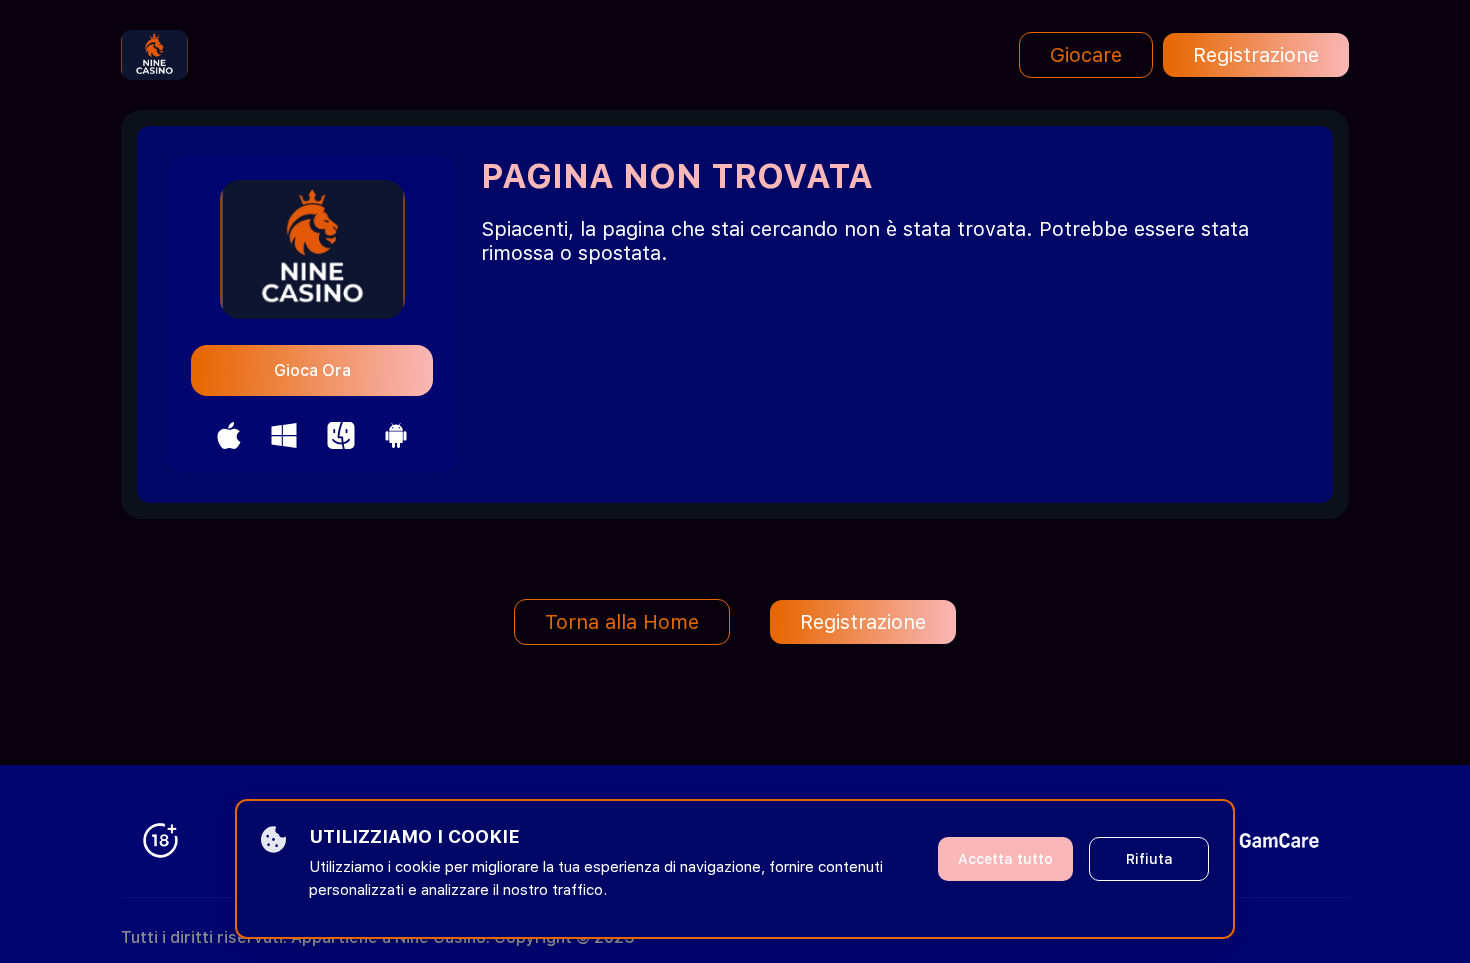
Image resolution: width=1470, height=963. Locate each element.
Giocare (1086, 55)
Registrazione (1256, 55)
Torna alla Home (622, 622)
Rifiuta (1149, 859)
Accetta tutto (1005, 859)
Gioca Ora (312, 370)
